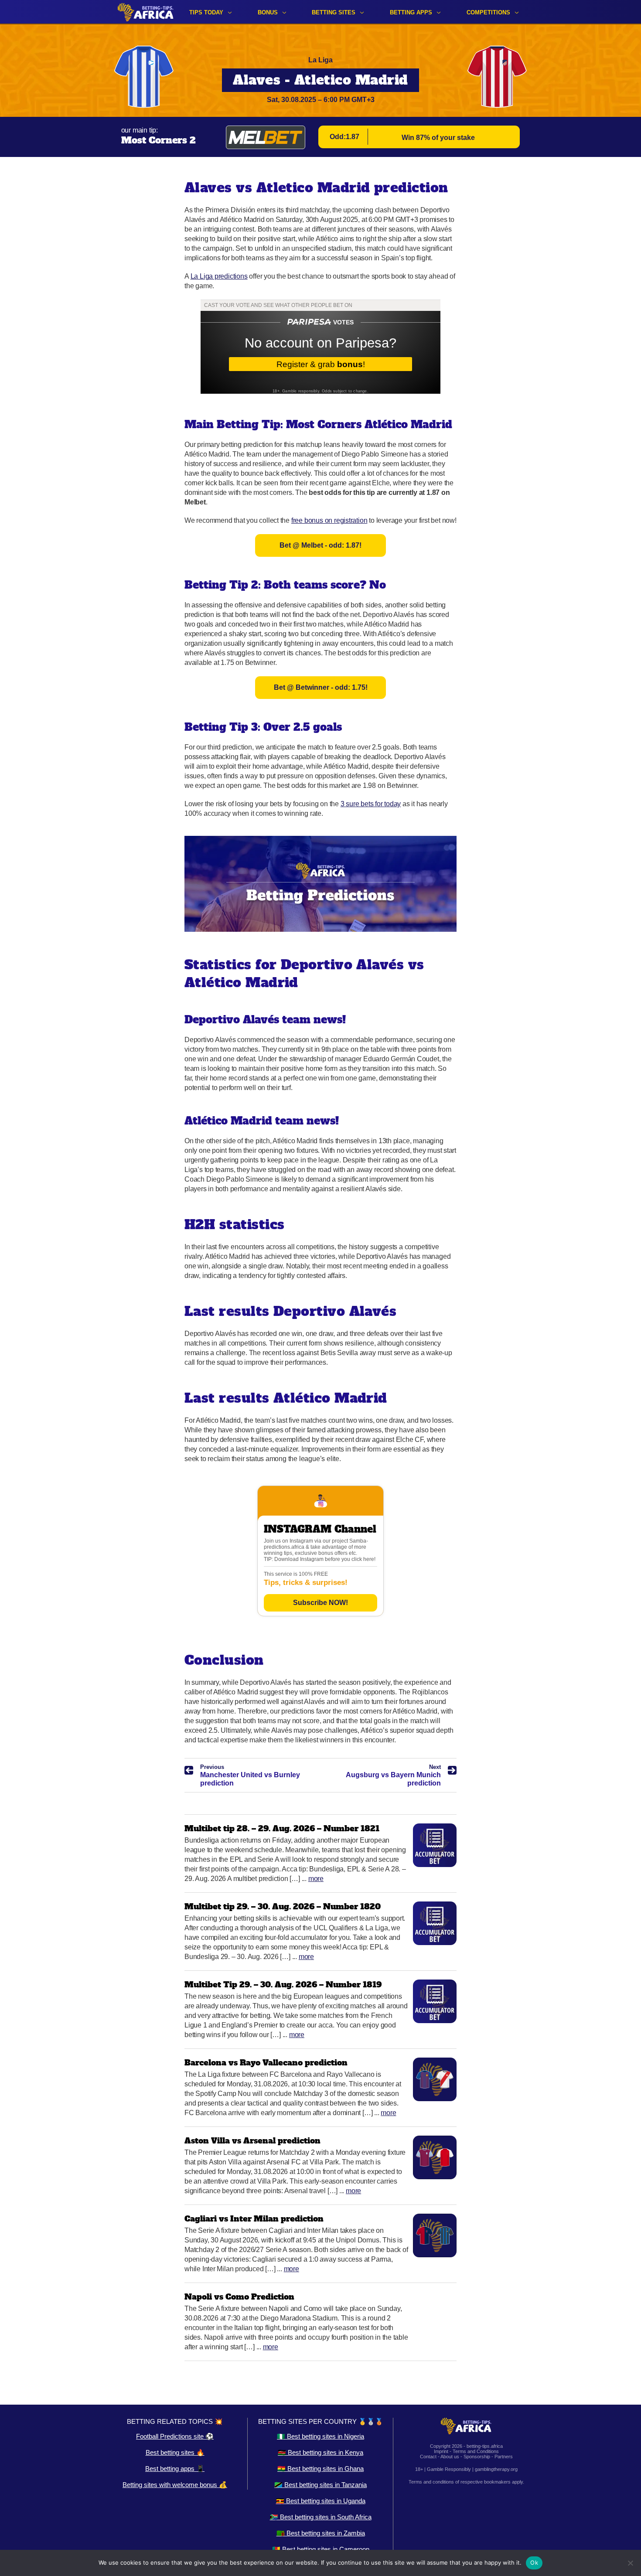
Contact (428, 2457)
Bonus (268, 12)
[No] (630, 2563)
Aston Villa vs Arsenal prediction (252, 2141)
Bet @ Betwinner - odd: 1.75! (321, 687)
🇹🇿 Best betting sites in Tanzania (320, 2485)
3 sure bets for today (371, 804)
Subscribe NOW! (320, 1603)
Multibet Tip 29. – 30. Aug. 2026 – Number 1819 (283, 1985)
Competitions (488, 12)
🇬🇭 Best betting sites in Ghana (320, 2469)
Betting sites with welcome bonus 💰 (175, 2485)
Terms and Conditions (476, 2451)
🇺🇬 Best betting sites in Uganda (321, 2501)
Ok (534, 2562)
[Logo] (146, 12)
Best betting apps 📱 (175, 2469)
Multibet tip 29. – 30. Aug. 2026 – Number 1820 (283, 1906)
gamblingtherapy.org (496, 2469)
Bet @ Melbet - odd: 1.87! (320, 545)
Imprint (441, 2451)
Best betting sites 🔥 (175, 2452)
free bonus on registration (329, 520)
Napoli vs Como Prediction (239, 2297)
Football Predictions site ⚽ (175, 2436)
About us (450, 2457)
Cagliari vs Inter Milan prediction (254, 2219)
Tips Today (206, 12)
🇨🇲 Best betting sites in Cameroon (321, 2549)
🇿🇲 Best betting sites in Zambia (321, 2533)
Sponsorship (477, 2457)
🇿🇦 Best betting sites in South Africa (321, 2517)
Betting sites (334, 12)
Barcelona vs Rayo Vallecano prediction (266, 2063)
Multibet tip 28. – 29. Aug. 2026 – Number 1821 (282, 1828)
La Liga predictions (219, 276)
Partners (504, 2457)
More (316, 1879)
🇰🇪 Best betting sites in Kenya (320, 2452)
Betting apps (411, 12)
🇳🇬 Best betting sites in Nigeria (320, 2436)
